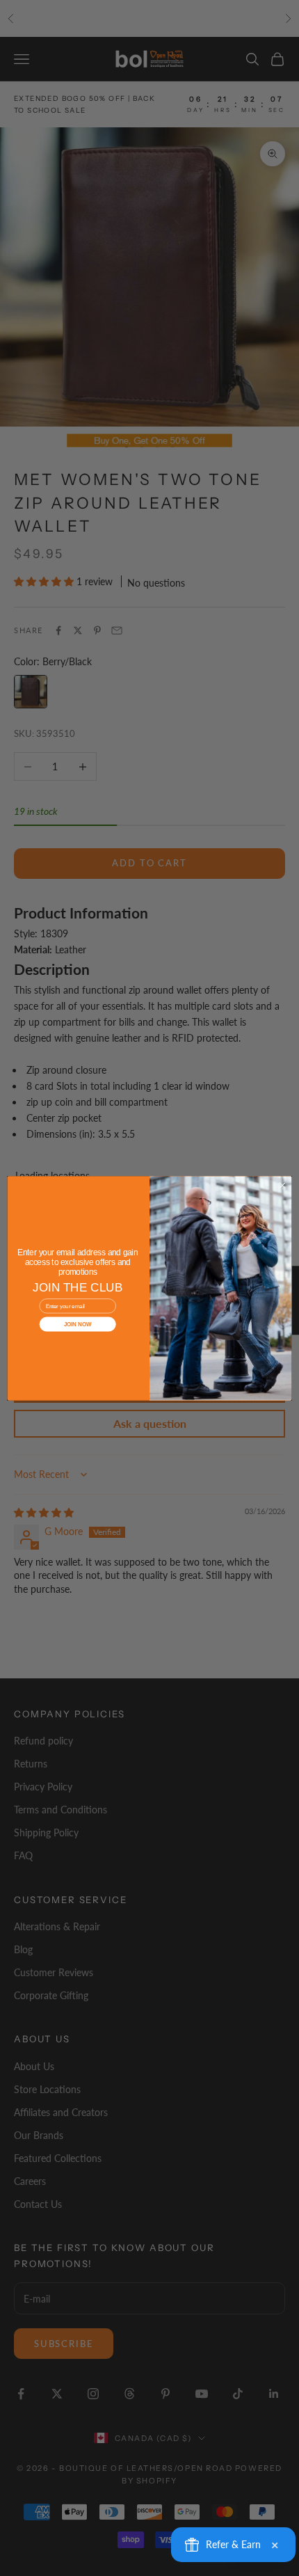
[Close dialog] (282, 1185)
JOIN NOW (78, 1324)
